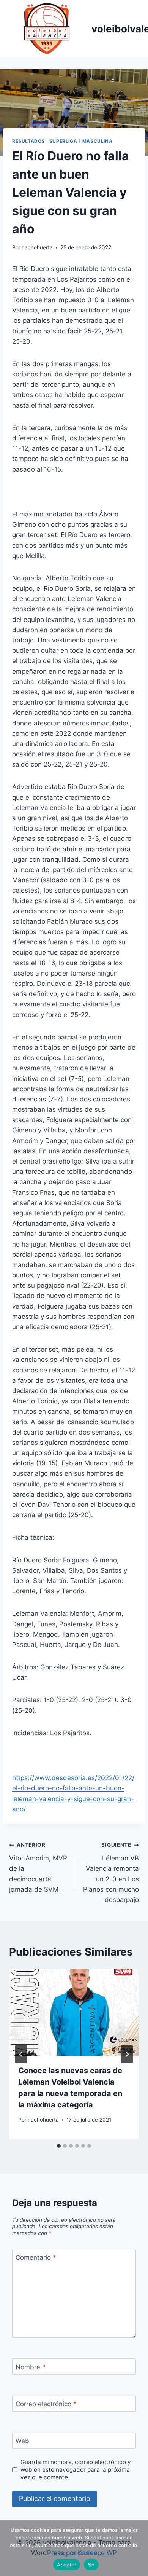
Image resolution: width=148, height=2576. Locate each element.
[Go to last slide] (21, 2054)
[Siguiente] (127, 2054)
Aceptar (67, 2565)
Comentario (36, 2257)
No (91, 2565)
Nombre (31, 2367)
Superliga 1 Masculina (81, 141)
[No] (139, 2548)
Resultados (28, 141)
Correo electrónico (46, 2404)
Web (22, 2441)
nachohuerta (37, 247)
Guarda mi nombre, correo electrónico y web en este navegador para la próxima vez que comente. (76, 2470)
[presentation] (74, 2012)
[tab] (59, 2146)
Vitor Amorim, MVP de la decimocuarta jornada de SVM (38, 1867)
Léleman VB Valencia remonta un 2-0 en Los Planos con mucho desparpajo (111, 1872)
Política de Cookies (74, 2553)
